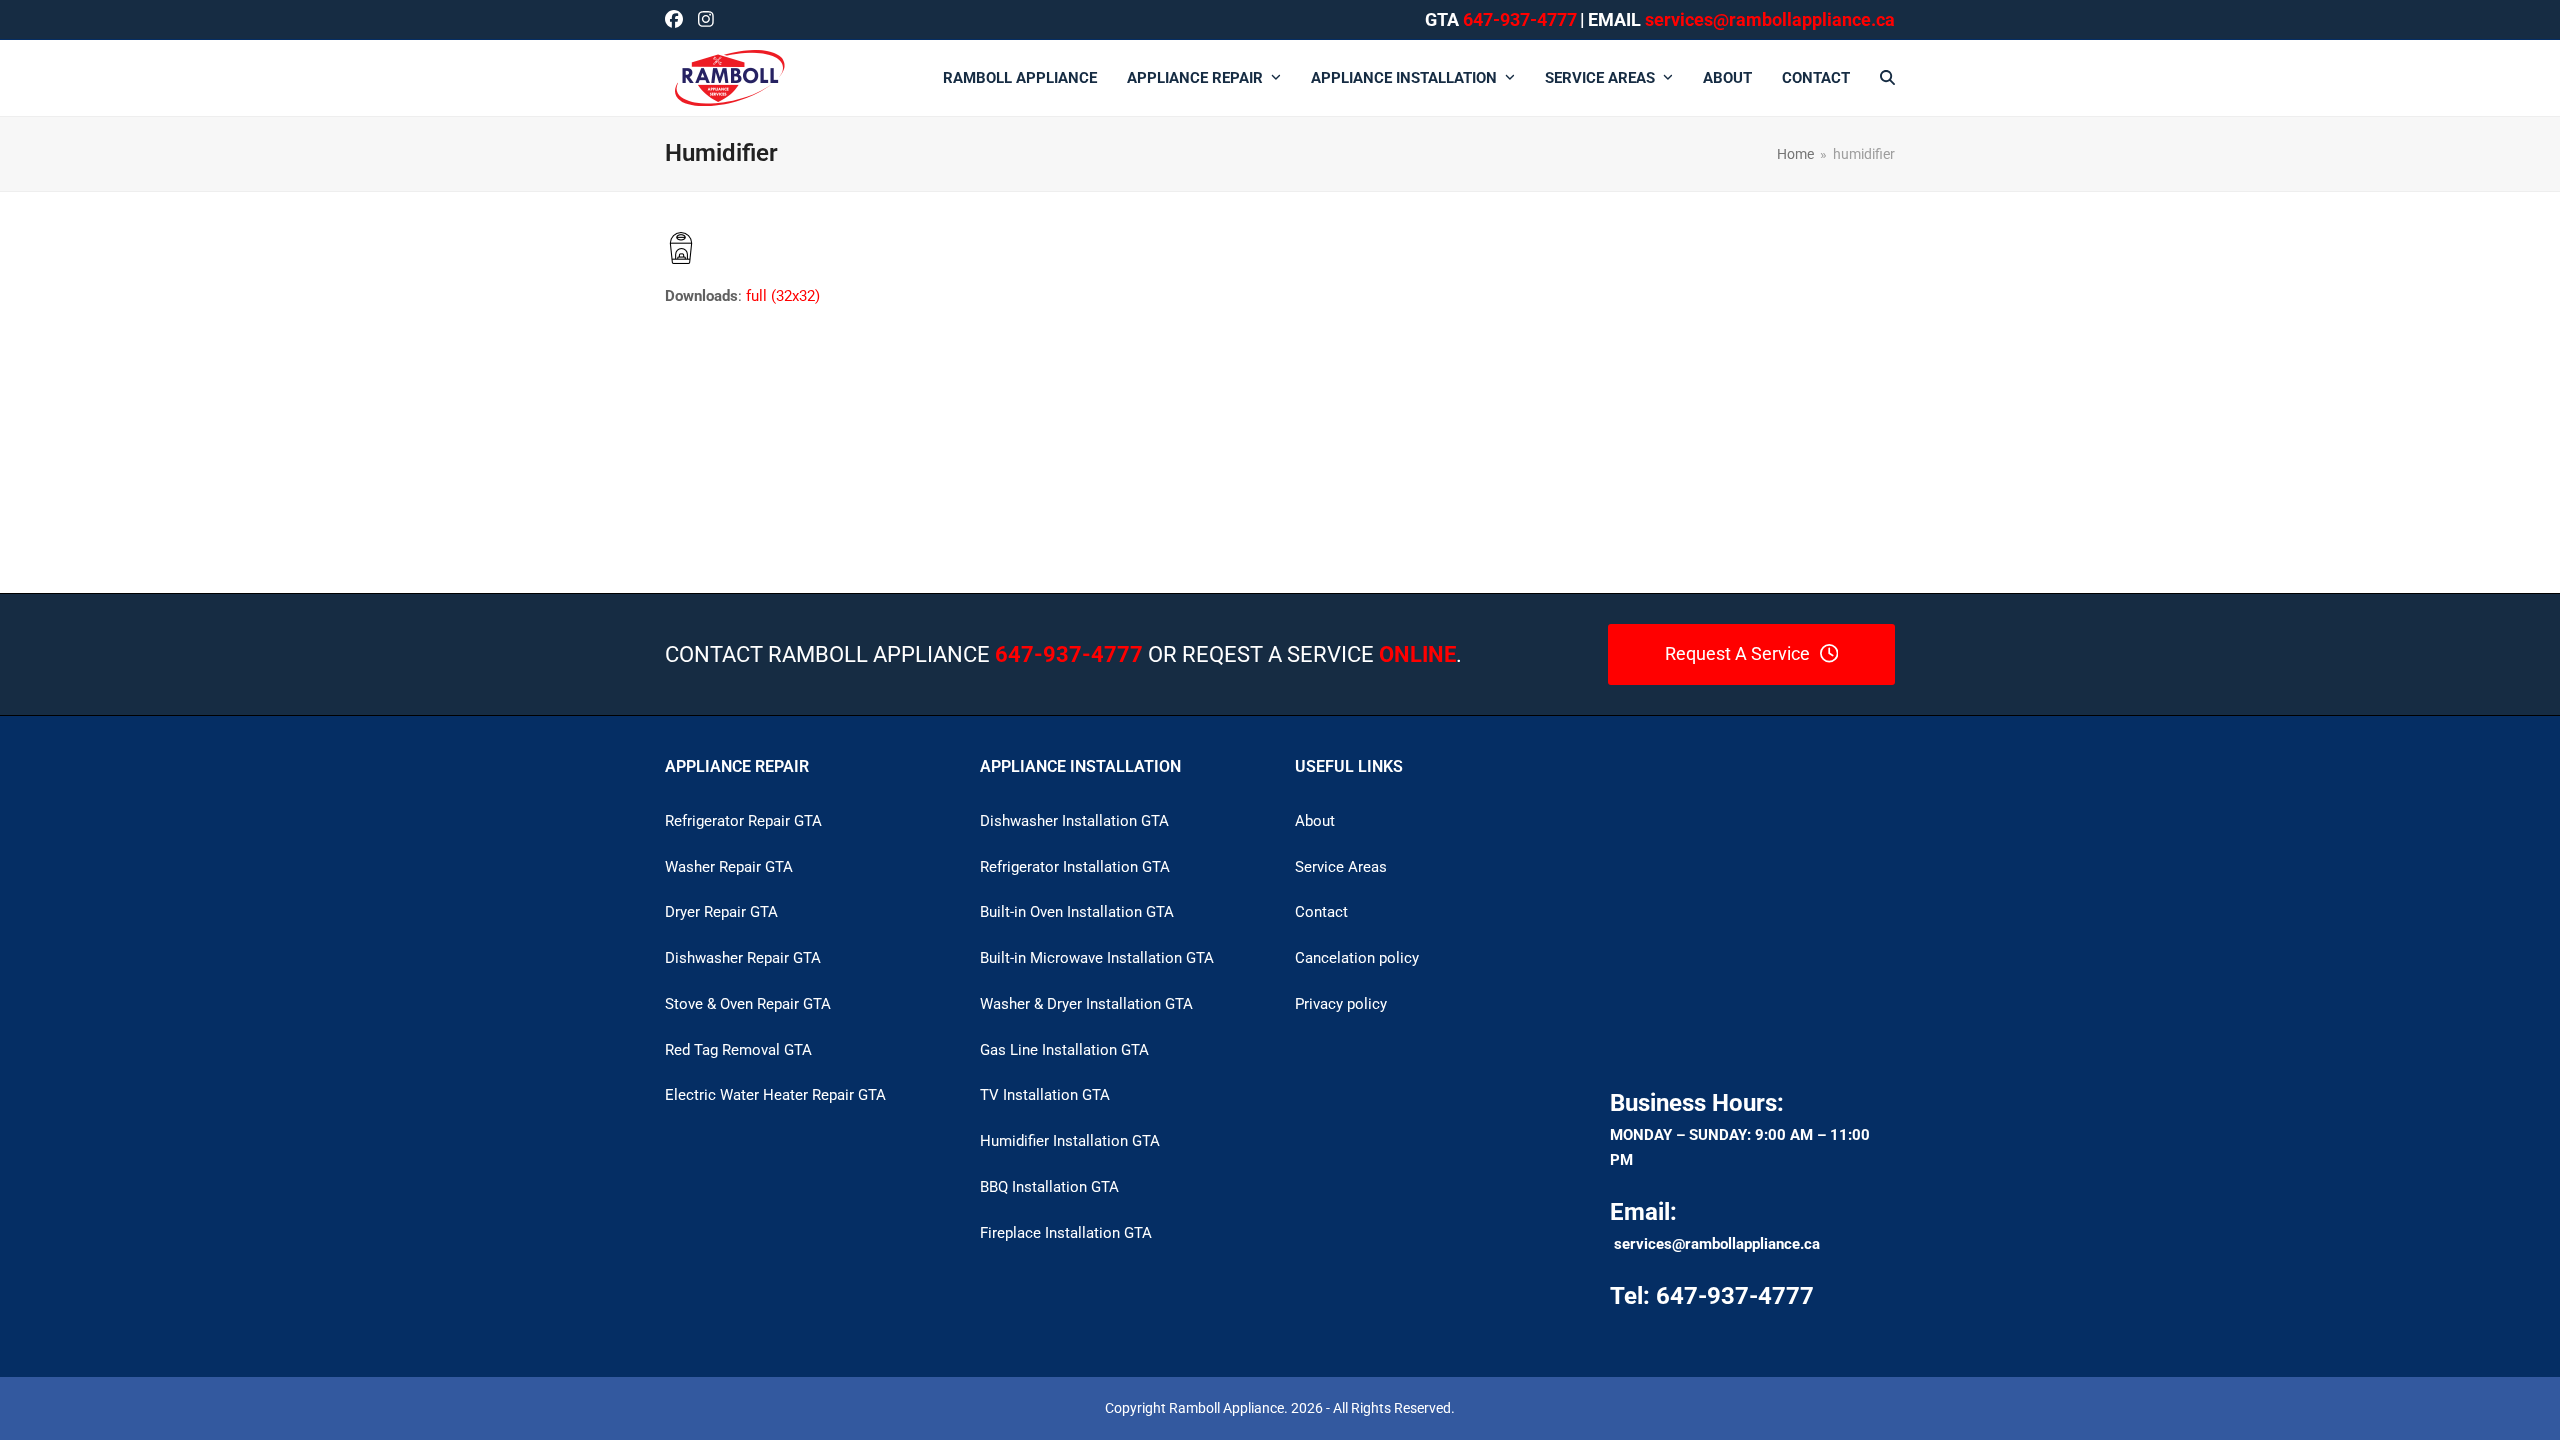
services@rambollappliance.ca (1717, 1244)
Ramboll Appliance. (1228, 1408)
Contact (1321, 912)
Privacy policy (1341, 1004)
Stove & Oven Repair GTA (748, 1004)
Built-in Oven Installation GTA (1077, 912)
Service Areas (1341, 867)
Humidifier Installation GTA (1070, 1141)
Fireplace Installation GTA (1066, 1233)
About (1315, 821)
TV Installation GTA (1045, 1095)
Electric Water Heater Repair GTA (775, 1095)
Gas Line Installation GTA (1064, 1050)
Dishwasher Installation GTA (1074, 821)
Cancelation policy (1357, 958)
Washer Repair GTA (729, 867)
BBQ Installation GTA (1049, 1187)
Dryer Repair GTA (721, 912)
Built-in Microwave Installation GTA (1097, 958)
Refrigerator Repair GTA (743, 821)
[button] (1887, 78)
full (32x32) (783, 296)
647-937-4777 (1520, 19)
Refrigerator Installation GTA (1075, 867)
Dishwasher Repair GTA (743, 958)
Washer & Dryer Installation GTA (1086, 1004)
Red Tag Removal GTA (738, 1050)
